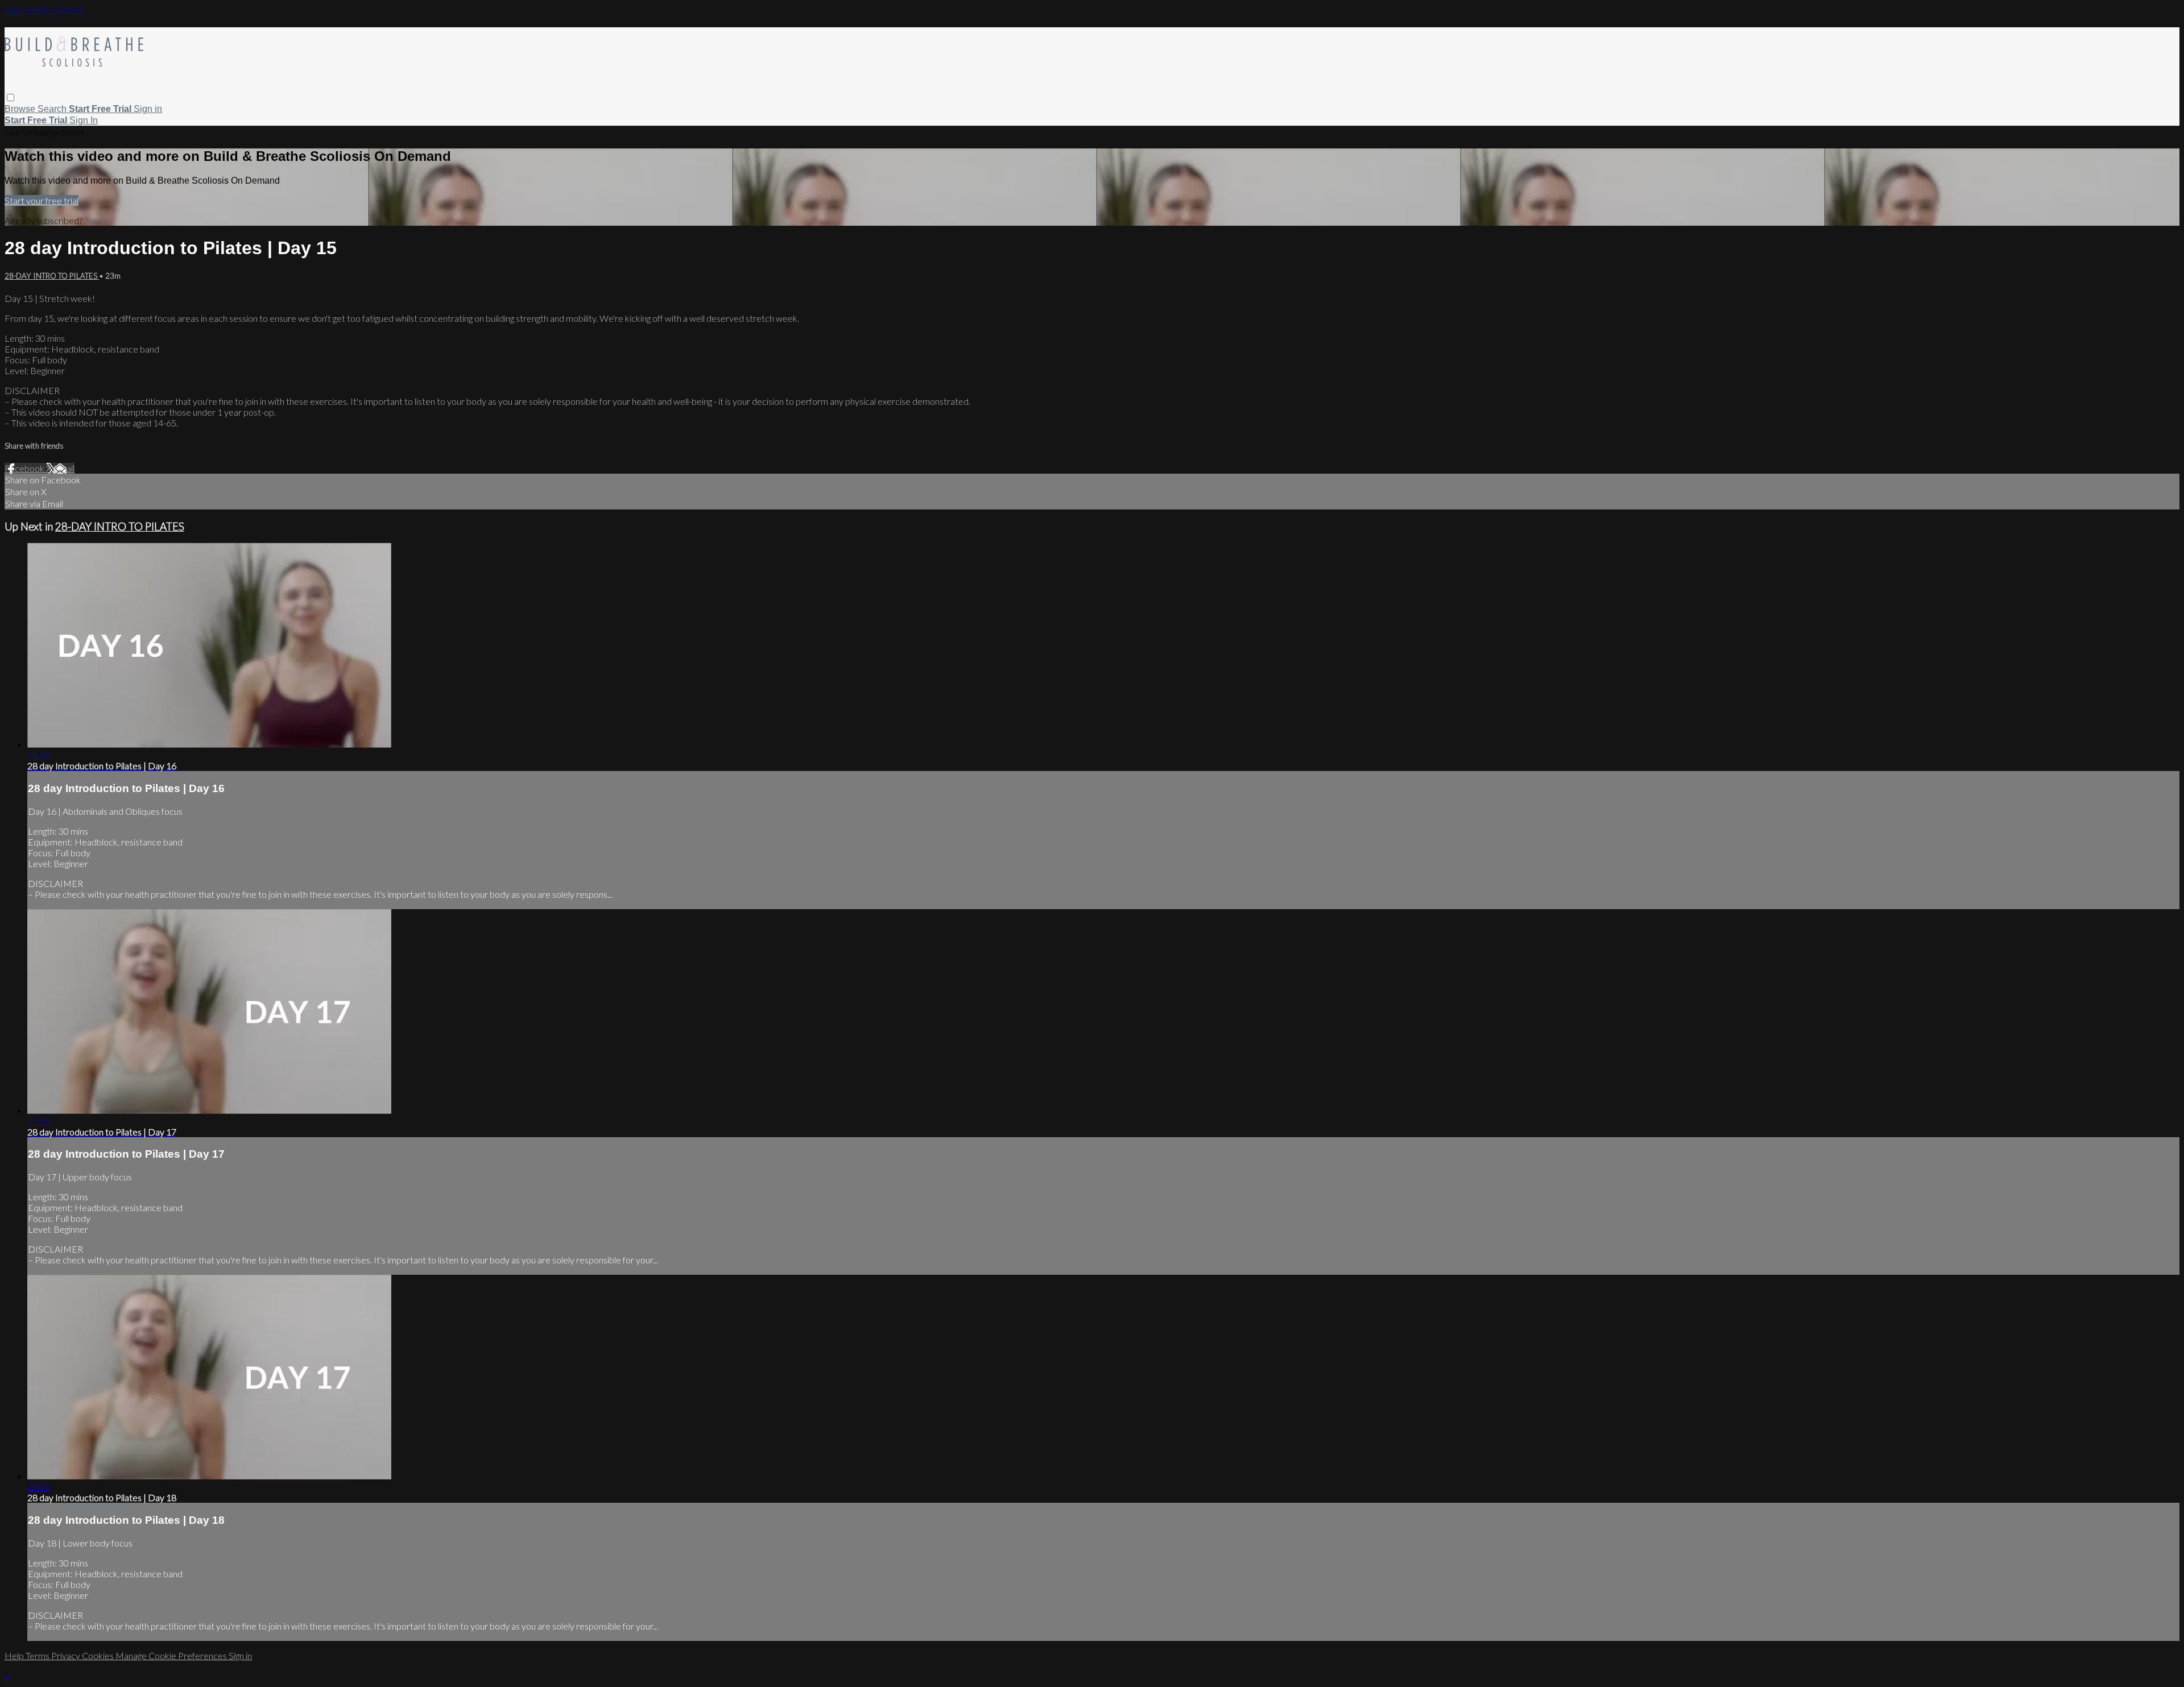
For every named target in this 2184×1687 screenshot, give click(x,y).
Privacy (67, 1655)
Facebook (25, 468)
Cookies (99, 1655)
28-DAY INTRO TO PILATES (52, 276)
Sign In (84, 120)
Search (53, 109)
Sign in (148, 109)
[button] (11, 98)
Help (15, 1655)
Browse (21, 109)
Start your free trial (42, 200)
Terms (38, 1655)
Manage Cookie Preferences (172, 1655)
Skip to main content (44, 10)
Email (64, 468)
